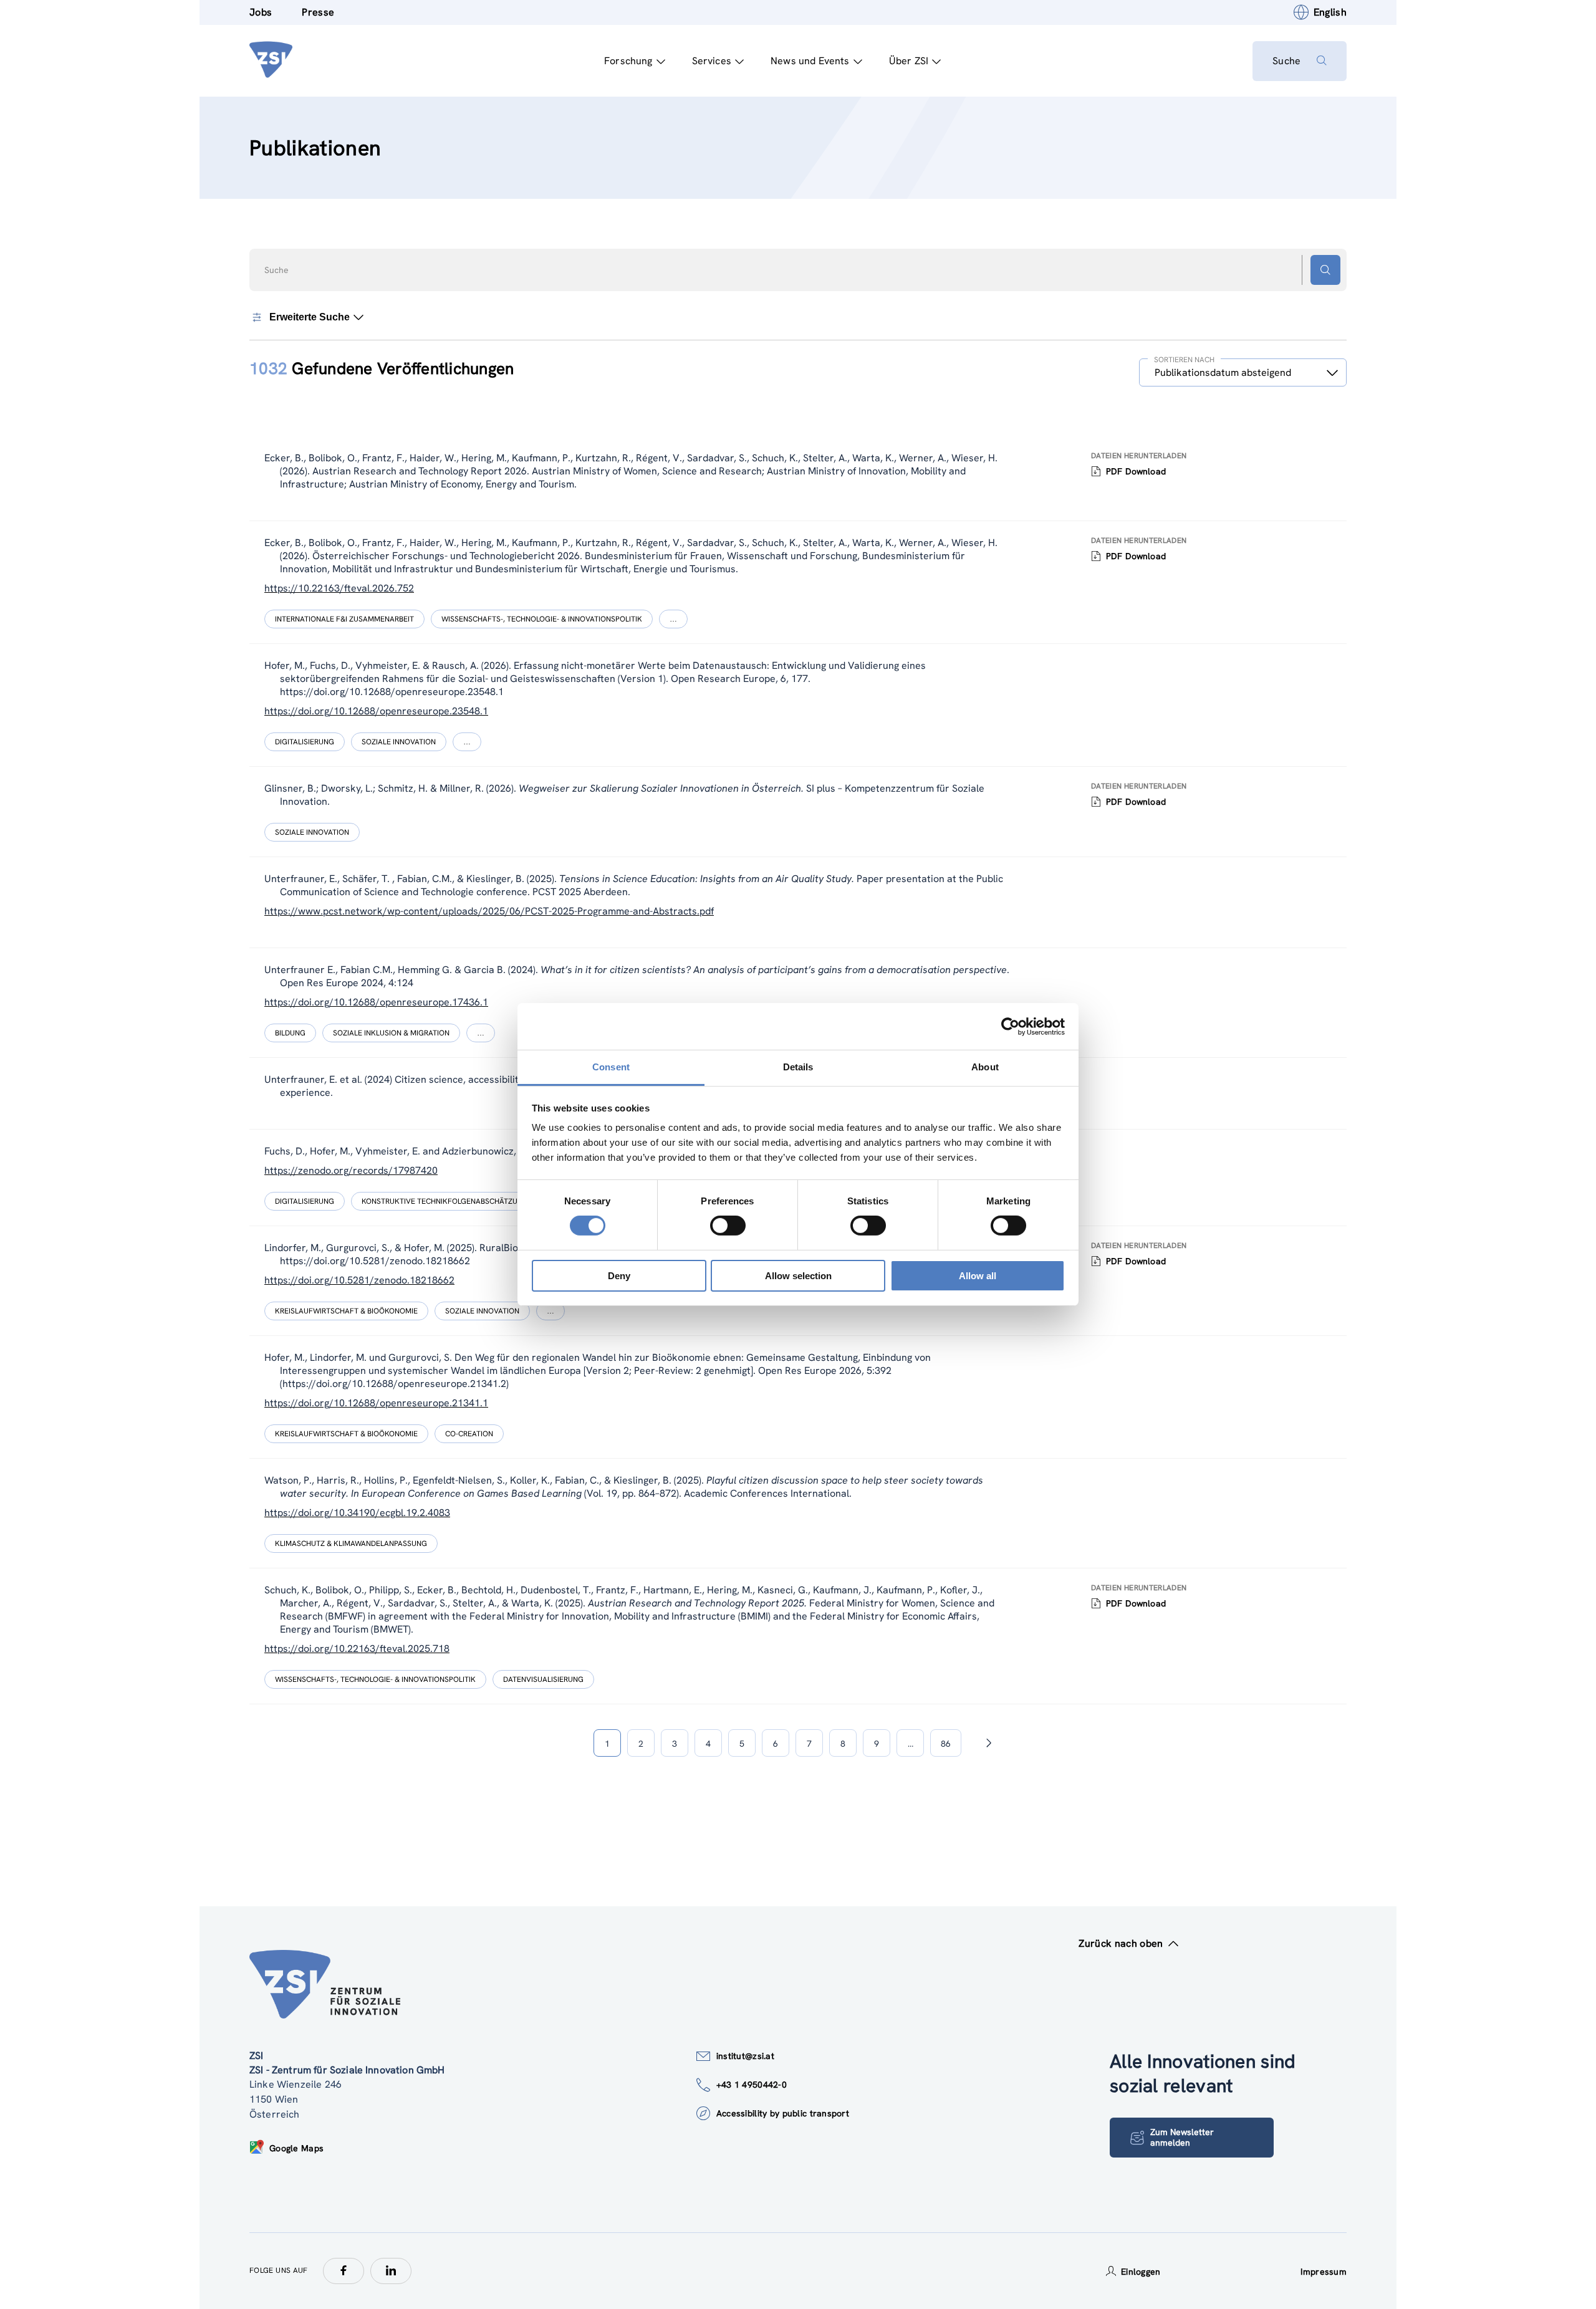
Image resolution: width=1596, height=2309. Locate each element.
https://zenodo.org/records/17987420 (351, 1170)
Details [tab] (798, 1067)
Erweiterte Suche (310, 317)
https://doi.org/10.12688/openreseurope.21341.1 (376, 1403)
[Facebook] (344, 2271)
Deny (619, 1276)
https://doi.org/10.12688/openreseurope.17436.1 (376, 1002)
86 (946, 1744)
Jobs (261, 12)
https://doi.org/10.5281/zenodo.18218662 (359, 1280)
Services (712, 61)
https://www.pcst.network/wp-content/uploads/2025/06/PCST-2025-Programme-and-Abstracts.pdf (489, 911)
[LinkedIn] (391, 2271)
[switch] (728, 1226)
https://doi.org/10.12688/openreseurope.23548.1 (376, 711)
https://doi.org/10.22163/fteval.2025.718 (357, 1649)
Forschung (628, 61)
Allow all (978, 1276)
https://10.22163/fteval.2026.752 (339, 588)
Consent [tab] (611, 1067)
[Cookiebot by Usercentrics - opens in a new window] (1010, 1026)
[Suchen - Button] (1325, 270)
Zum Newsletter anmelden (1182, 2137)
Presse (318, 12)
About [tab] (985, 1067)
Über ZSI (909, 61)
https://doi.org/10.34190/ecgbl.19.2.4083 (357, 1513)
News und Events (810, 61)
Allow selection (798, 1276)
